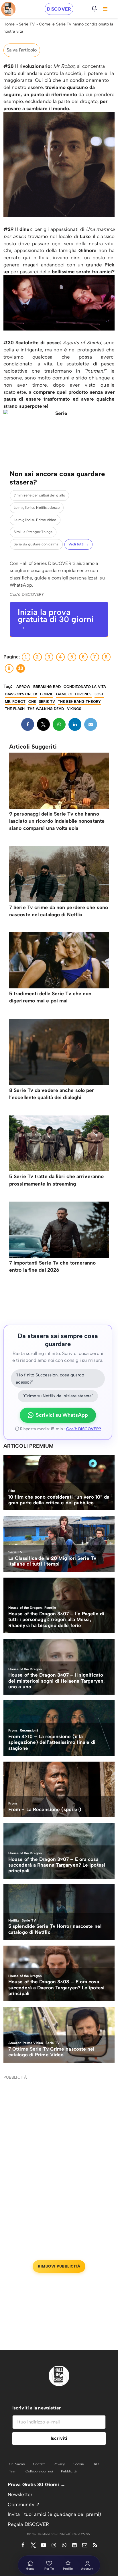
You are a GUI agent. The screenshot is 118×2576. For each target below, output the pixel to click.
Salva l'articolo (22, 50)
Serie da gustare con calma (36, 544)
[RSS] (95, 2545)
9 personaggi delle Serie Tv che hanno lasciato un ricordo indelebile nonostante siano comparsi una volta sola (57, 821)
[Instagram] (54, 2545)
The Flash (15, 709)
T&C (95, 2464)
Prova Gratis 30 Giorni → (37, 2484)
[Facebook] (28, 724)
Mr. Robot (15, 702)
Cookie (78, 2464)
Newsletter (20, 2494)
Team (13, 2471)
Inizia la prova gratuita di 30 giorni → (56, 619)
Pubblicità (69, 2471)
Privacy (59, 2464)
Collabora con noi (39, 2471)
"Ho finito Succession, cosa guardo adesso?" (50, 1379)
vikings (74, 709)
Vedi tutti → (78, 544)
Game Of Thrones (74, 694)
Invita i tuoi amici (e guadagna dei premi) (54, 2514)
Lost (99, 694)
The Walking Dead (46, 709)
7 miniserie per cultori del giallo (39, 495)
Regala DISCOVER (28, 2524)
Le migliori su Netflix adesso (37, 508)
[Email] (91, 724)
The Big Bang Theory (79, 702)
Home (9, 24)
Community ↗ (24, 2504)
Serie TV (27, 24)
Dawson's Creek (21, 694)
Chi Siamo (17, 2464)
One (32, 702)
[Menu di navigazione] (105, 9)
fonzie (47, 694)
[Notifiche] (94, 9)
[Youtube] (44, 2545)
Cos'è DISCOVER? (27, 594)
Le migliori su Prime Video (35, 520)
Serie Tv (47, 702)
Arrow (23, 687)
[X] (43, 724)
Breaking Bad (47, 687)
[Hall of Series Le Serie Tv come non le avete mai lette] (8, 9)
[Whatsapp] (59, 724)
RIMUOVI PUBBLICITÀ (59, 2266)
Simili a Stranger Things (33, 532)
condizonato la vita (85, 687)
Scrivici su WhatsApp (62, 1415)
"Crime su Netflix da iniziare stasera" (58, 1396)
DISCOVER (59, 9)
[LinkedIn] (75, 724)
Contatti (39, 2464)
